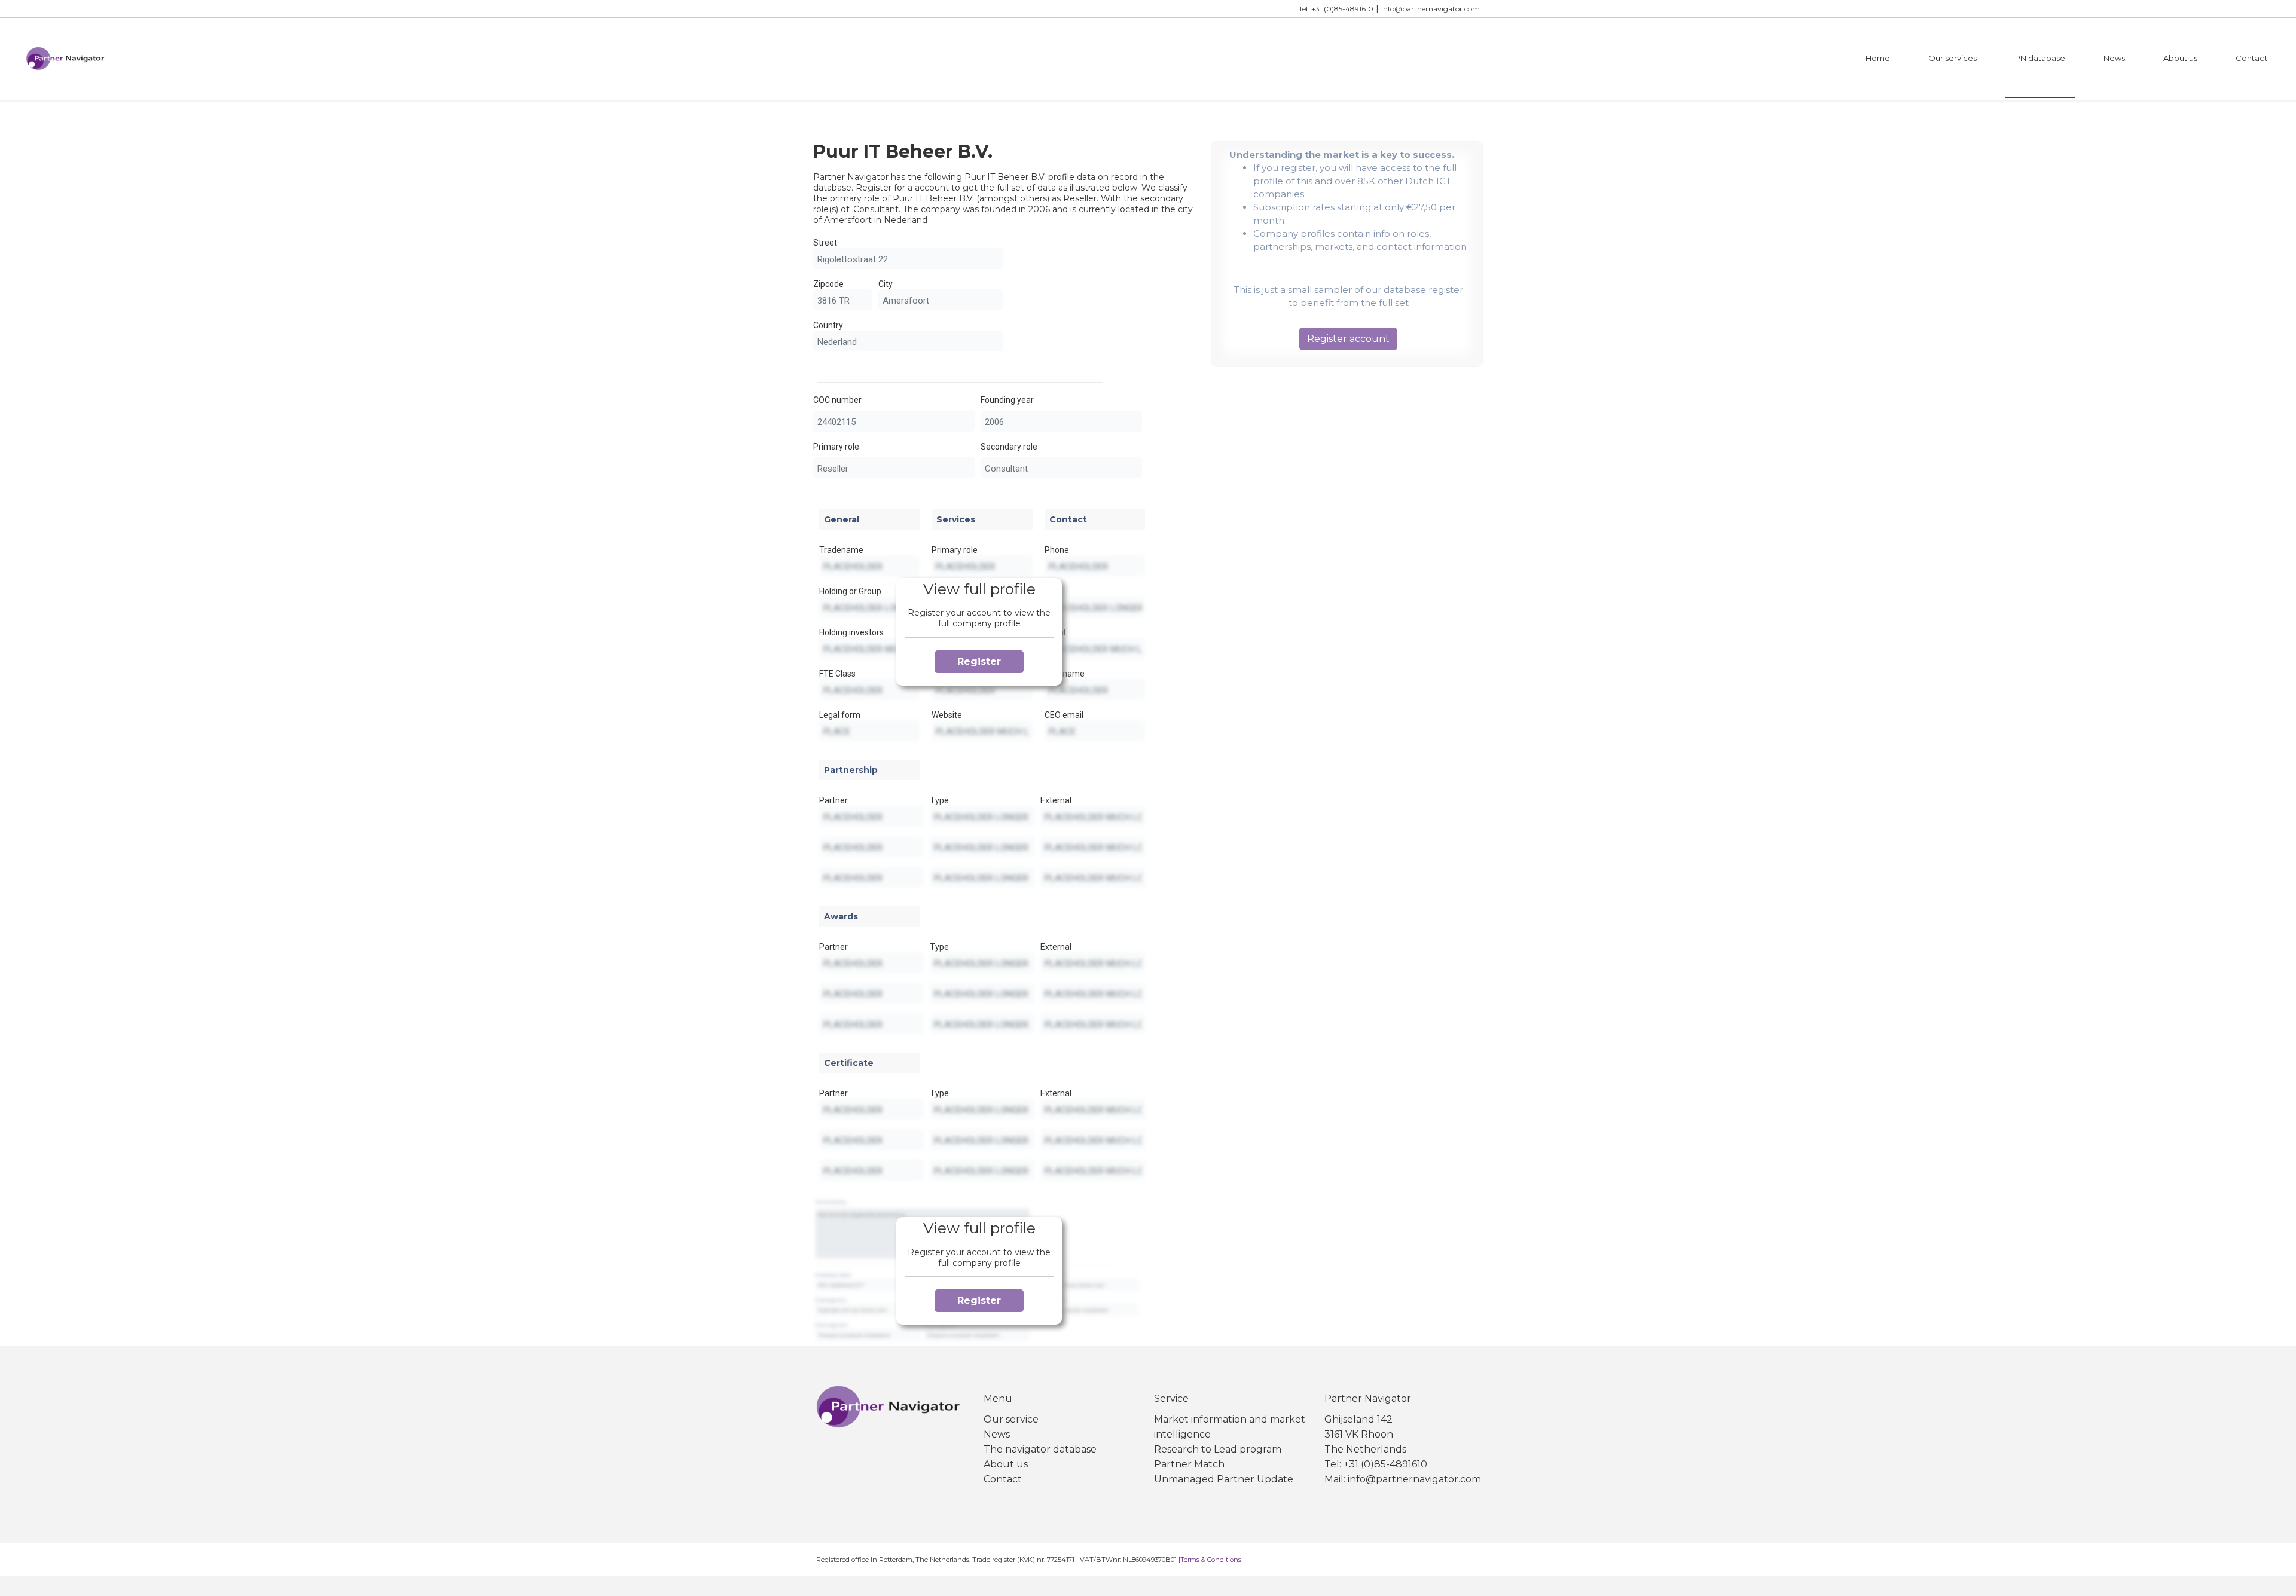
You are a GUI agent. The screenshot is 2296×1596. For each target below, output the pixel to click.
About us (2180, 58)
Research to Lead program (1218, 1449)
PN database (2040, 58)
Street (825, 243)
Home (1878, 58)
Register (979, 661)
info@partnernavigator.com (1431, 9)
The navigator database (1040, 1449)
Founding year (1007, 400)
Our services (1952, 58)
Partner (833, 800)
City (886, 284)
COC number (837, 400)
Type (939, 800)
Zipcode (828, 284)
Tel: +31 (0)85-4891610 (1336, 9)
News (2114, 58)
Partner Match (1189, 1464)
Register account (1348, 339)
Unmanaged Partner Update (1224, 1479)
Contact (2251, 58)
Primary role (836, 447)
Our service (1011, 1419)
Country (828, 325)
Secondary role (1009, 447)
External (1056, 800)
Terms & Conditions (1211, 1560)
